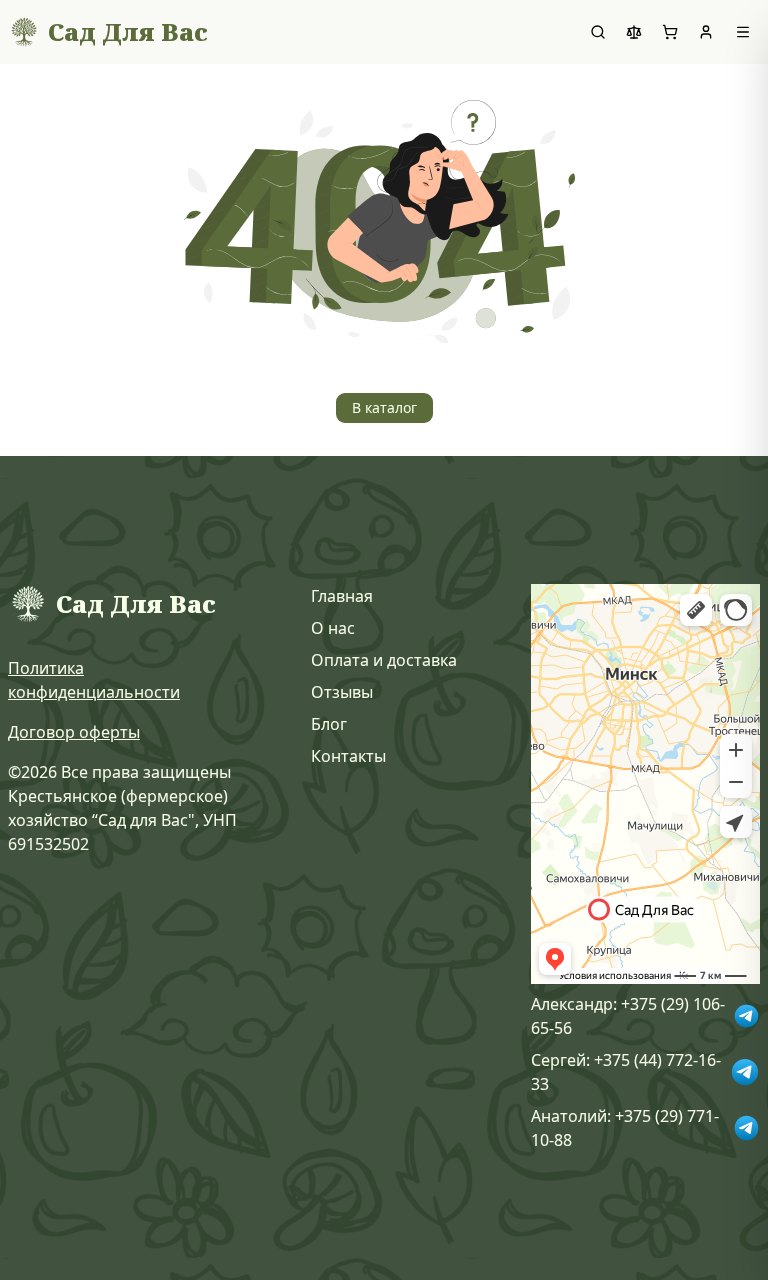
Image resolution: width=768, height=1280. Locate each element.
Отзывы (342, 692)
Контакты (348, 756)
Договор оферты (74, 732)
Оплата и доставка (384, 660)
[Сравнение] (634, 32)
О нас (333, 628)
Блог (329, 724)
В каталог (384, 407)
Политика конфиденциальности (94, 680)
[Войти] (706, 32)
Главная (342, 596)
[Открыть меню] (743, 32)
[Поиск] (598, 32)
